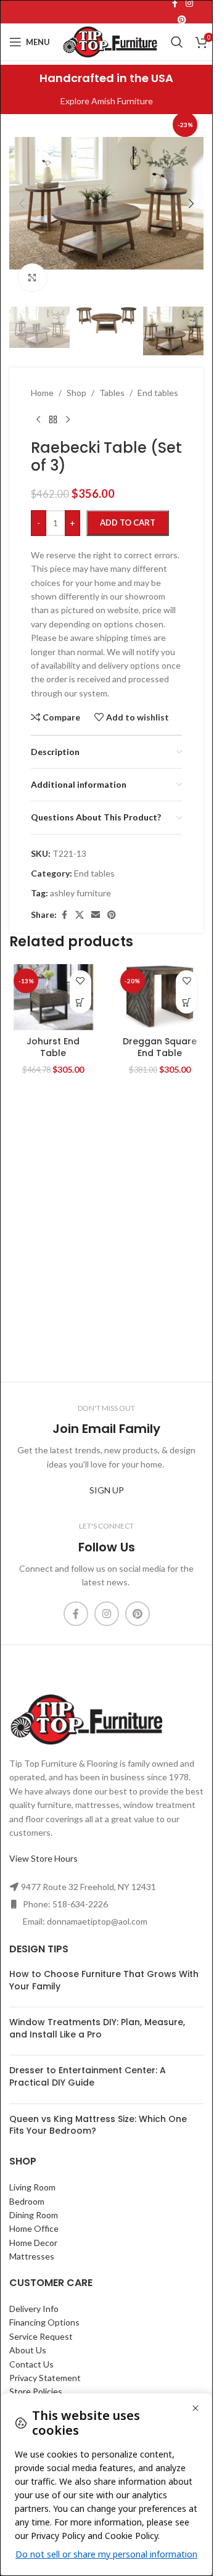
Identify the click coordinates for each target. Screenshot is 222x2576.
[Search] (177, 42)
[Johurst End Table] (53, 997)
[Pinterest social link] (182, 20)
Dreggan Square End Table (160, 1047)
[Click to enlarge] (32, 277)
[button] (22, 204)
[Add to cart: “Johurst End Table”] (80, 1003)
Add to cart (128, 522)
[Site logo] (110, 41)
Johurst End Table (53, 1047)
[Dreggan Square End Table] (160, 997)
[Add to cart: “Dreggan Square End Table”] (187, 1003)
